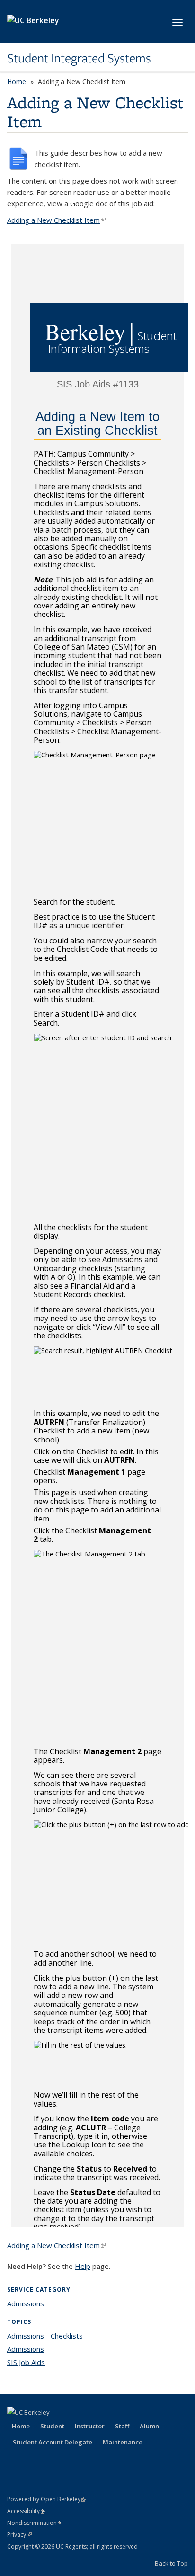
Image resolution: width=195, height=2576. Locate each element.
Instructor (90, 2426)
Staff (122, 2426)
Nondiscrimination (35, 2523)
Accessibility (26, 2511)
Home (17, 82)
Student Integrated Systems (79, 58)
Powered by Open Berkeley (47, 2499)
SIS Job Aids (26, 2362)
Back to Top (171, 2563)
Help (83, 2266)
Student (52, 2426)
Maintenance (123, 2442)
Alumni (150, 2426)
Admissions (26, 2303)
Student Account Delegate (53, 2442)
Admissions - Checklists (45, 2336)
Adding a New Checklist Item (56, 220)
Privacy (19, 2535)
